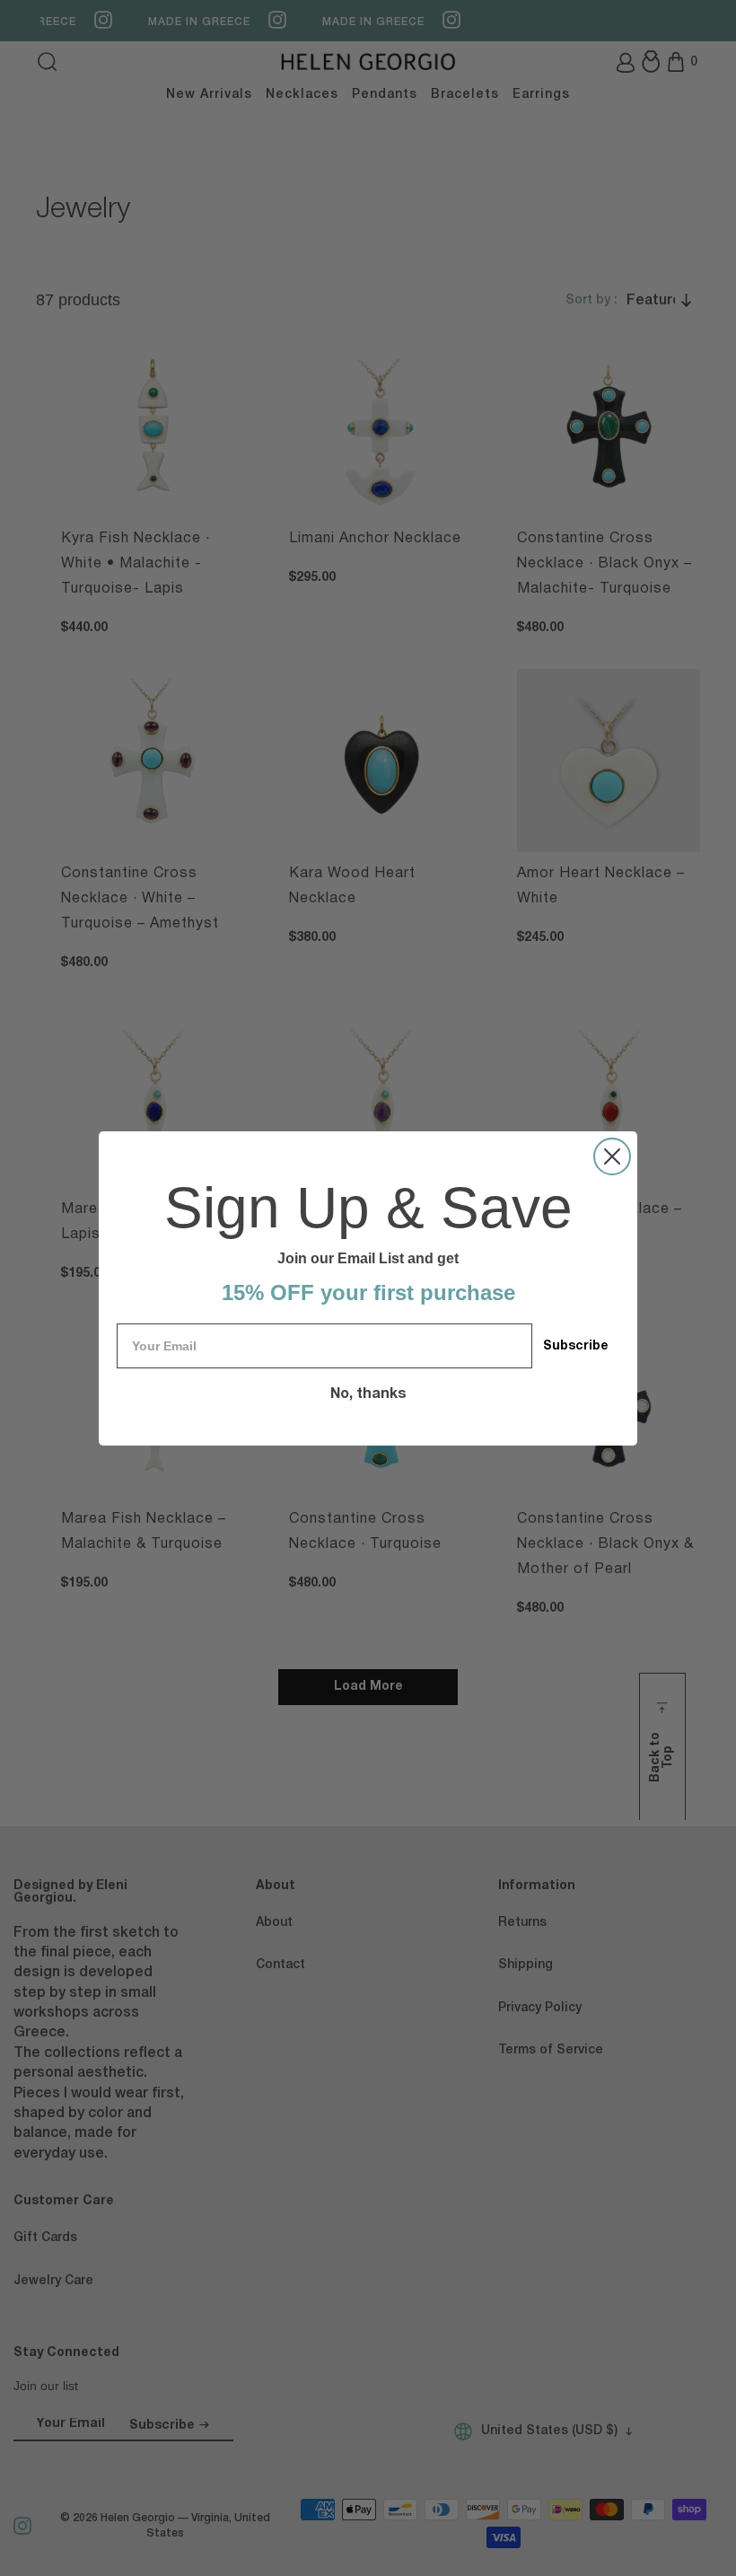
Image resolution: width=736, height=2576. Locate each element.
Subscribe (576, 1346)
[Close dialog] (612, 1156)
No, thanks (368, 1394)
